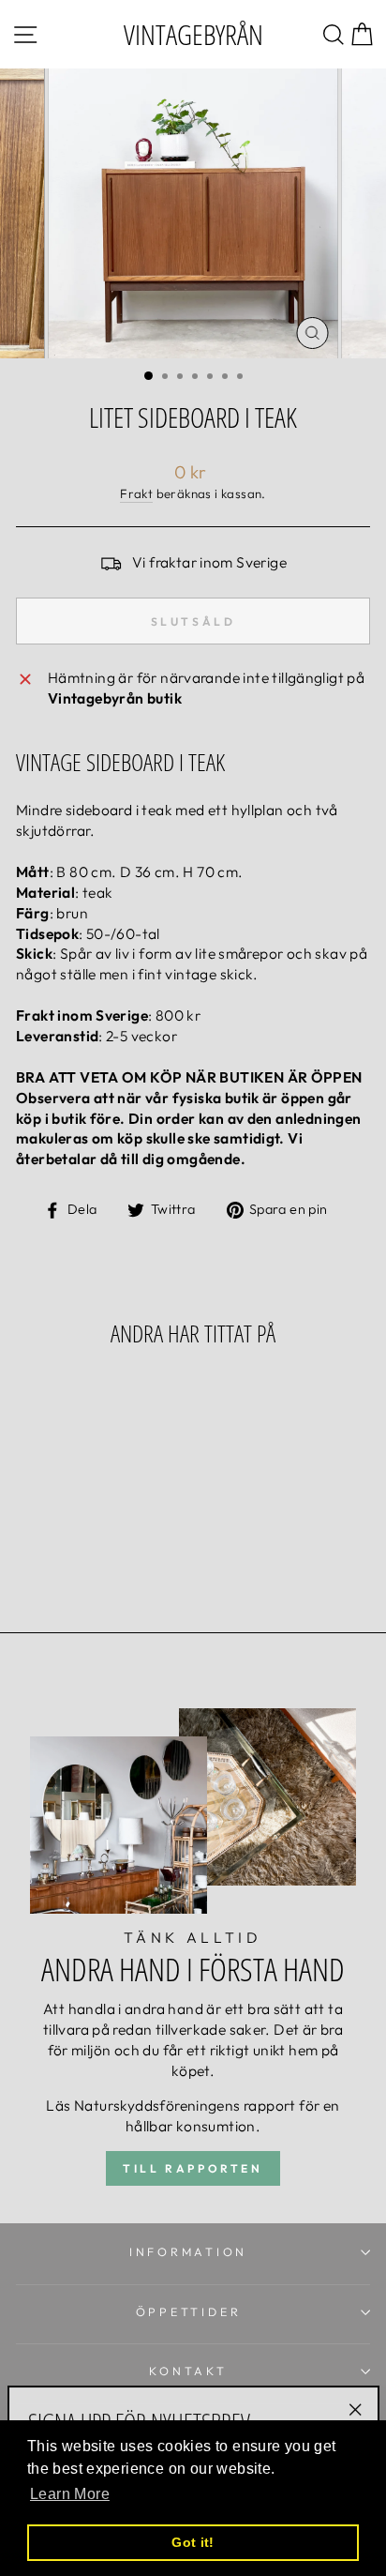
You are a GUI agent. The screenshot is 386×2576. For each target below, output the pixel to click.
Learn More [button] (70, 2494)
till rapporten (193, 2168)
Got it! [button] (193, 2542)
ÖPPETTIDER (189, 2311)
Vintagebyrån (193, 34)
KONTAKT (188, 2371)
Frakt (136, 493)
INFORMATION (188, 2251)
